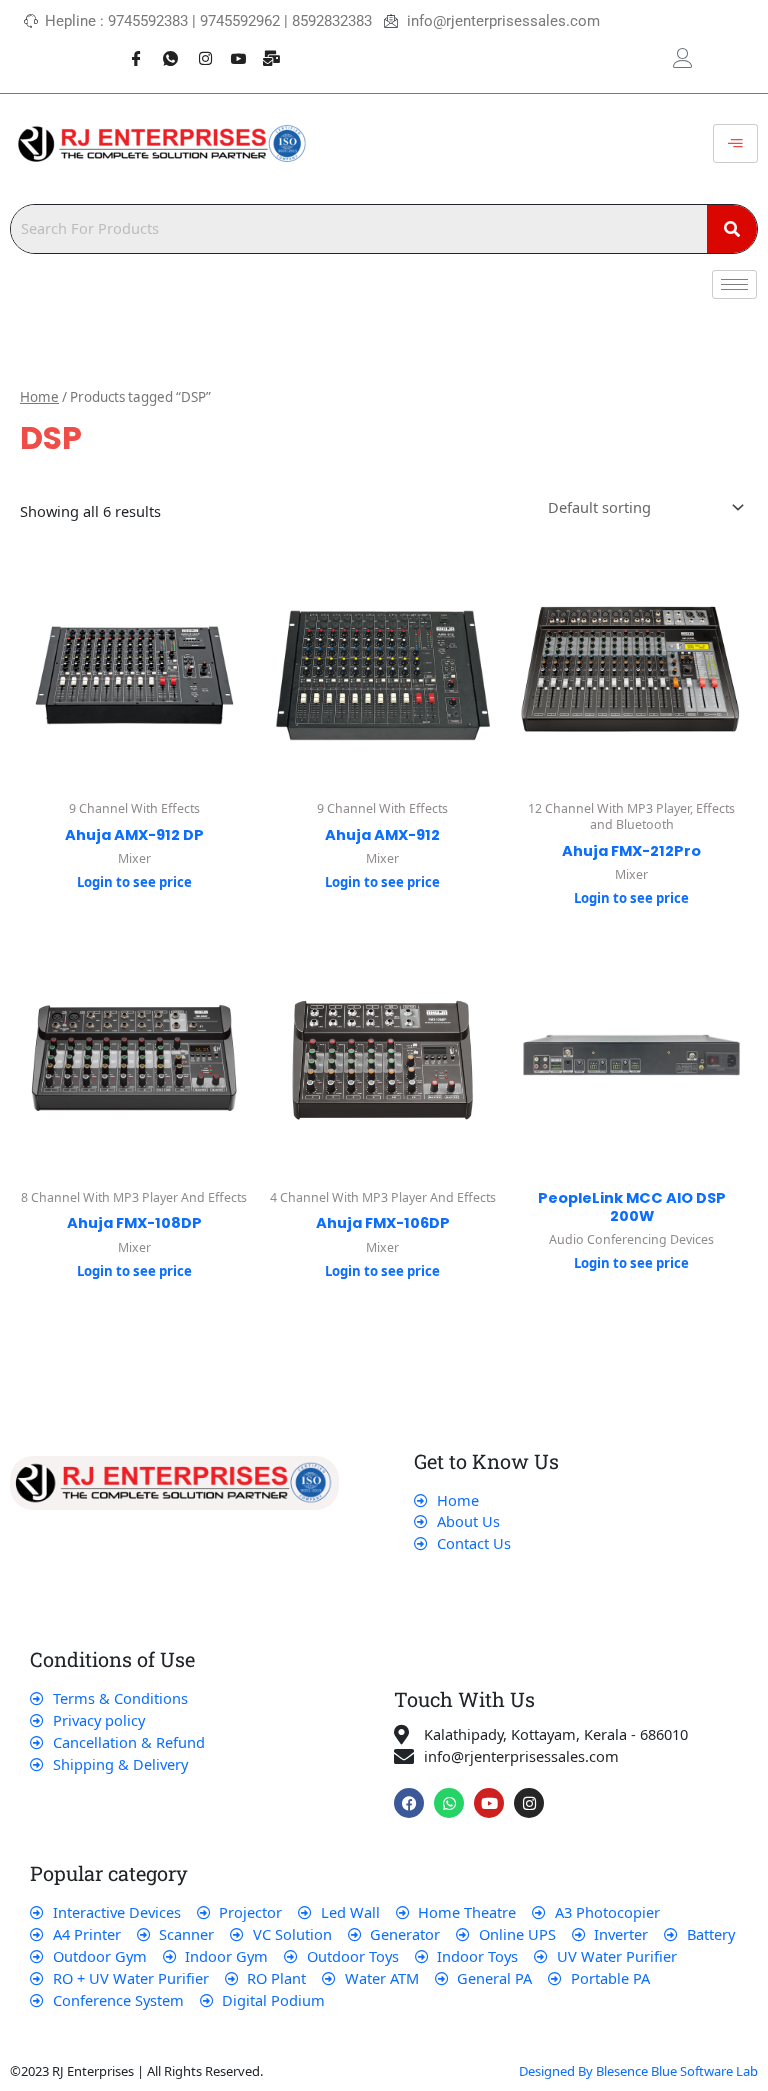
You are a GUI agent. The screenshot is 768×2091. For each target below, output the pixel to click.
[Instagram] (197, 48)
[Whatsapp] (163, 48)
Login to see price (134, 882)
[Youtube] (231, 48)
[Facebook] (129, 48)
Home (39, 397)
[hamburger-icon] (735, 144)
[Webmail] (265, 48)
